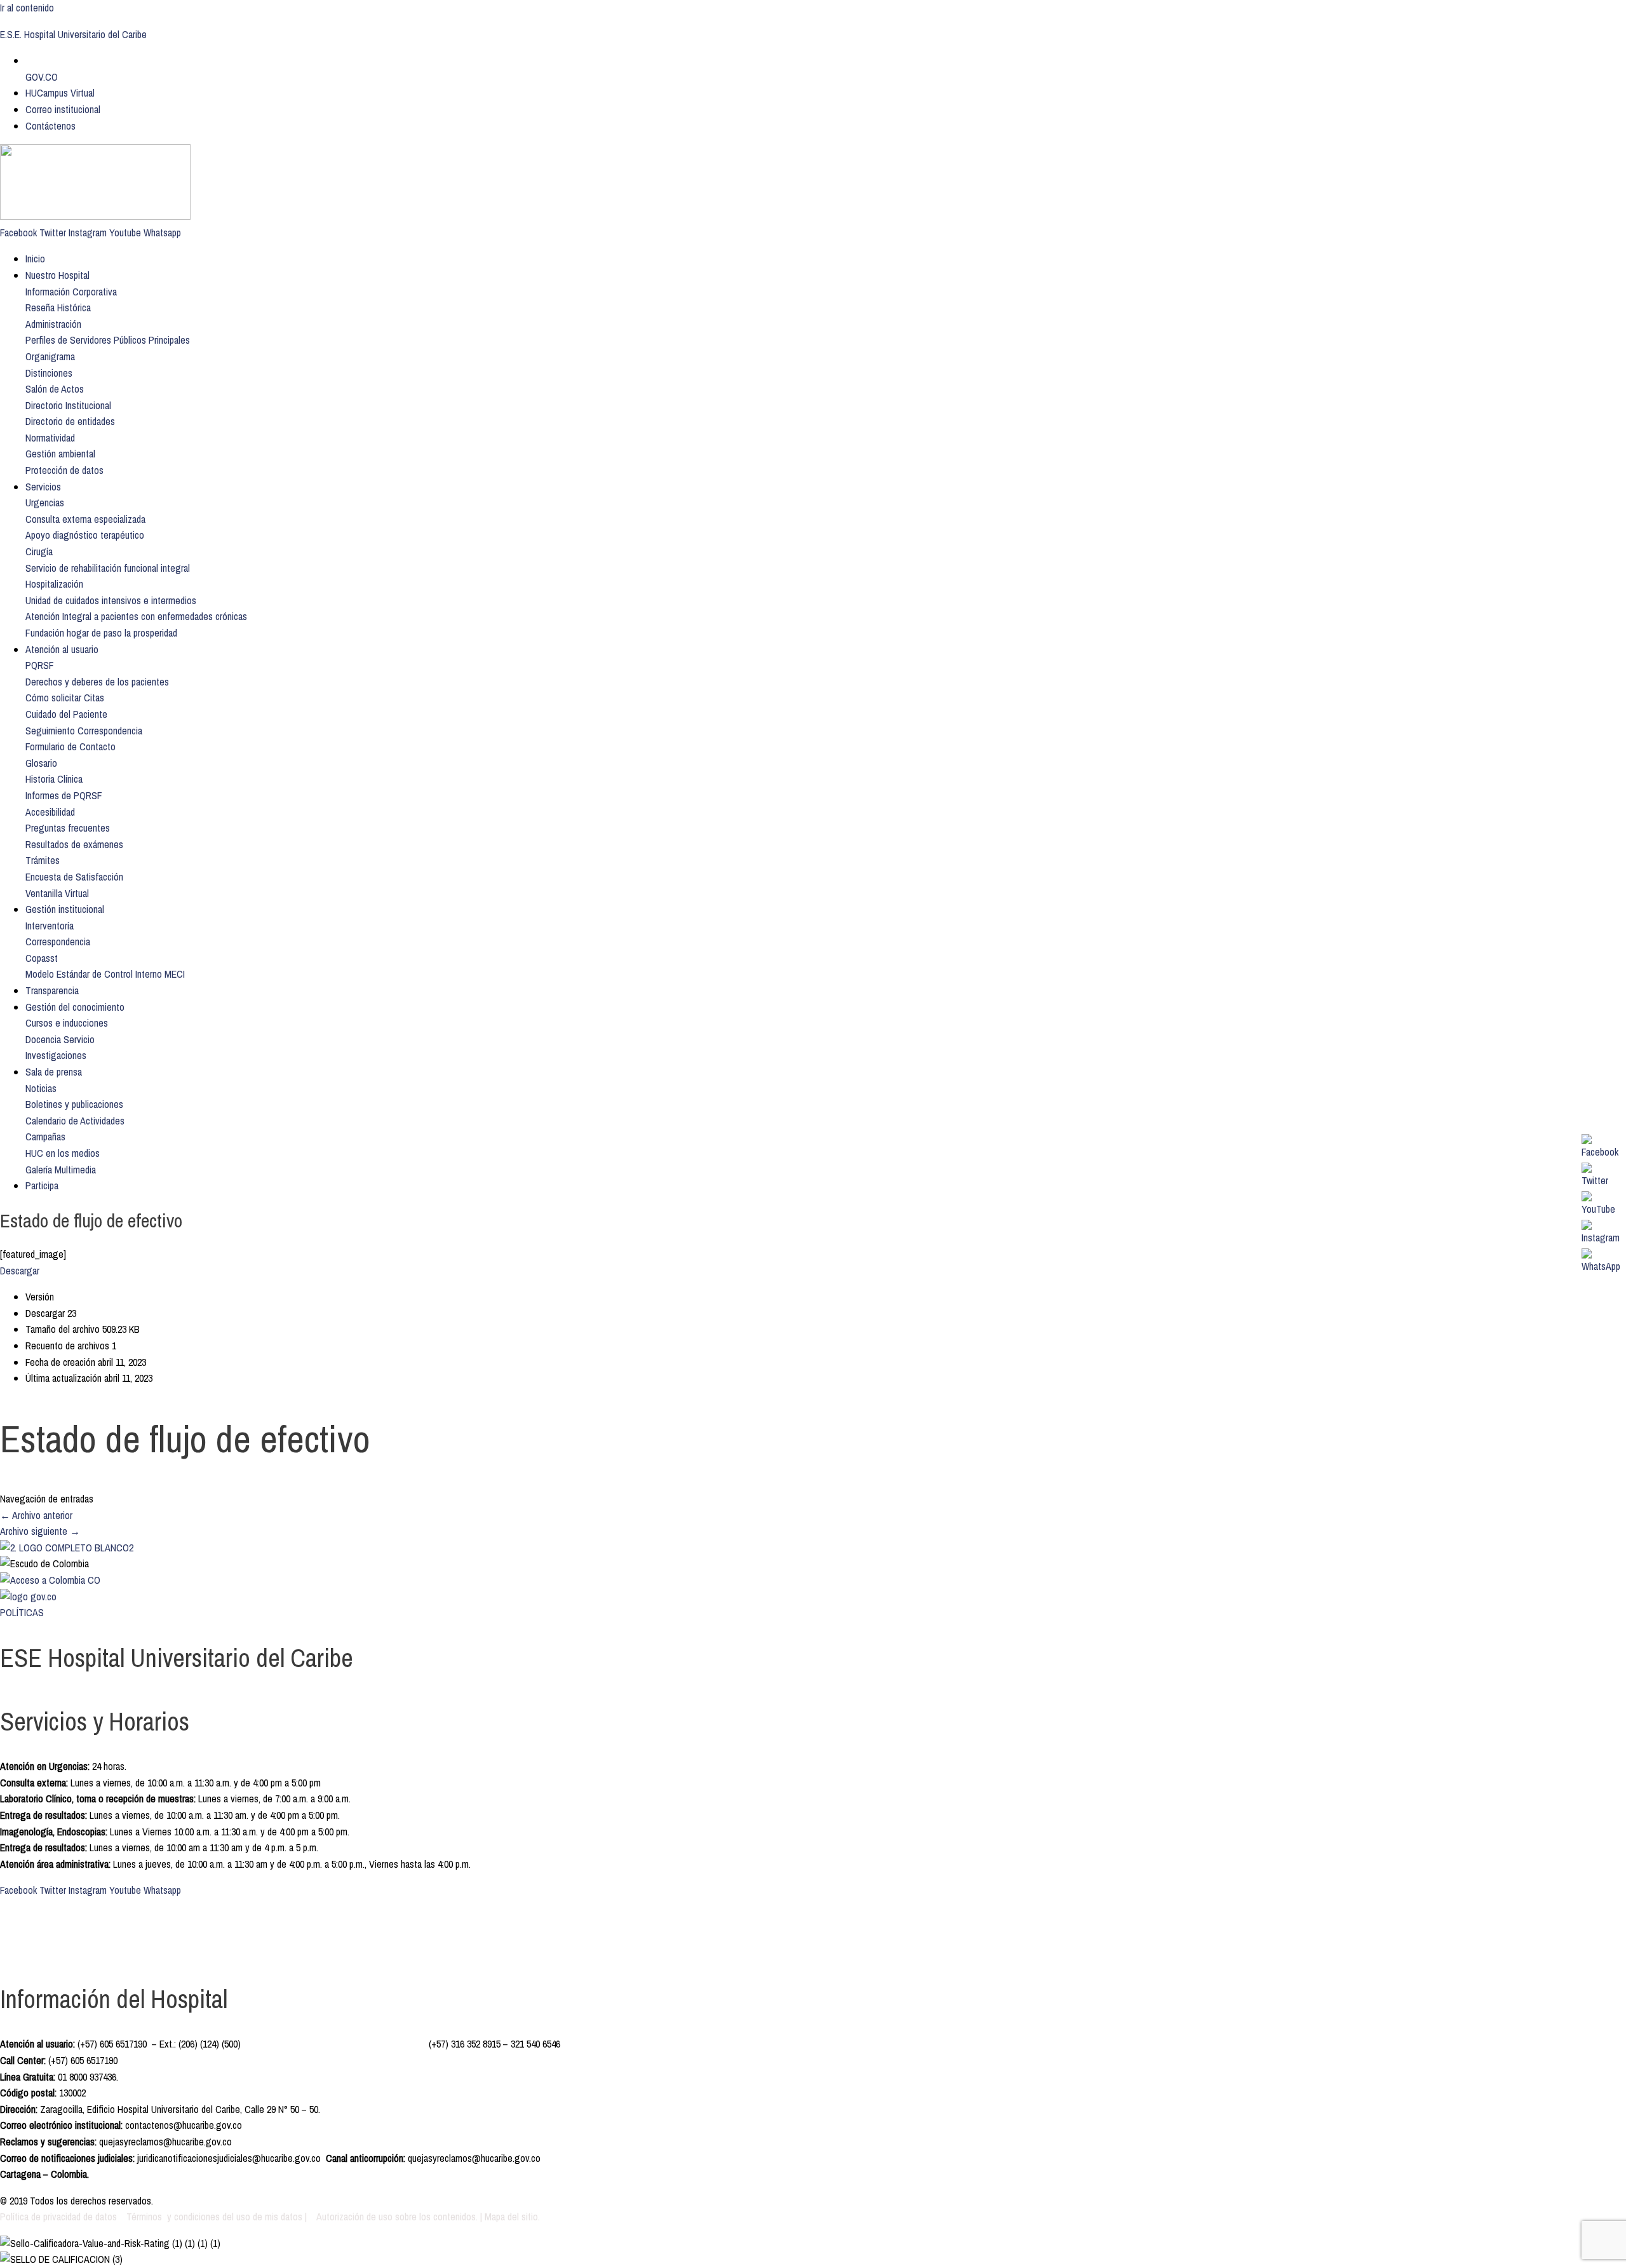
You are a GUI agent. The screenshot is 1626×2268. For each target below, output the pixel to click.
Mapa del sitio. (512, 2217)
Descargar (20, 1271)
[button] (71, 292)
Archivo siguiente (40, 1531)
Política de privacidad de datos (60, 2217)
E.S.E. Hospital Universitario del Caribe (73, 34)
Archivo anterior (36, 1515)
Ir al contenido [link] (27, 8)
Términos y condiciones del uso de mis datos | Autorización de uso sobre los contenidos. (302, 2217)
